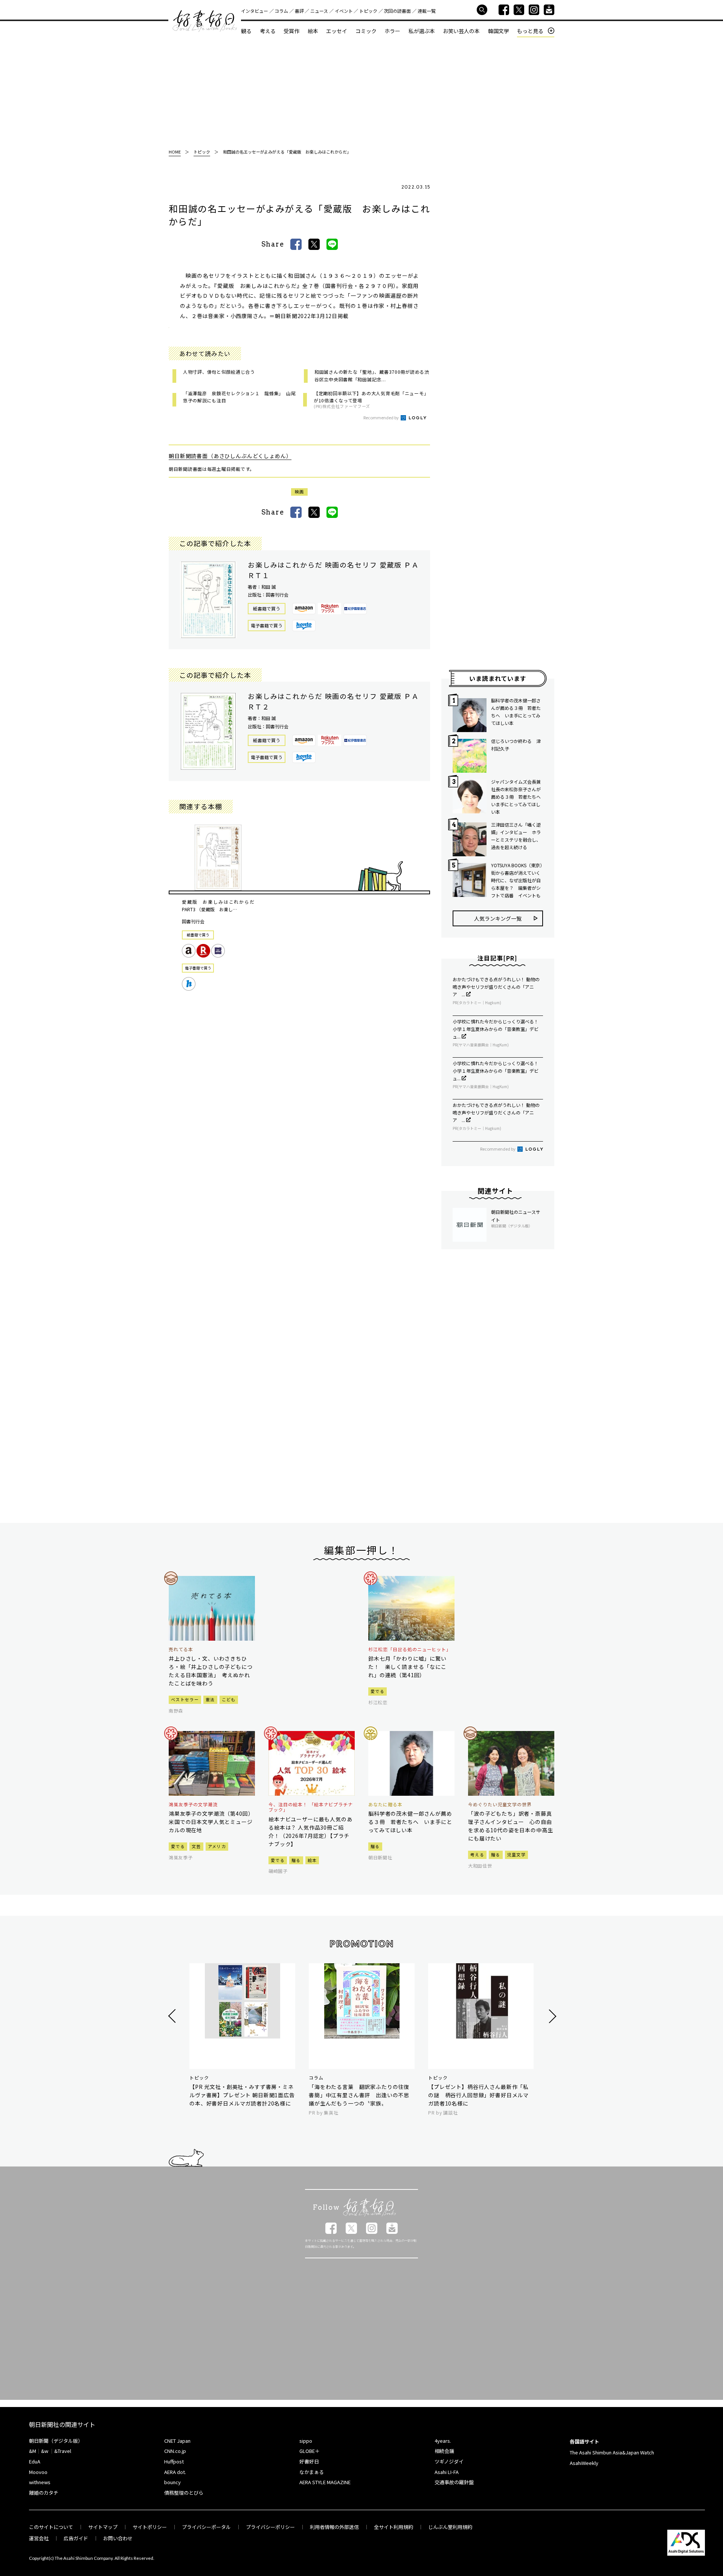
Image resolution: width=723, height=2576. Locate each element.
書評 (299, 11)
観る (246, 31)
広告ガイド (76, 2538)
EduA (35, 2461)
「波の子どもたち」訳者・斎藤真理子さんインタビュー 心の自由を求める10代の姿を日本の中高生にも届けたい (510, 1826)
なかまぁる (312, 2472)
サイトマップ (103, 2527)
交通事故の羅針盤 (454, 2482)
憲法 (210, 1699)
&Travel (63, 2451)
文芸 (196, 1846)
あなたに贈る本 (385, 1804)
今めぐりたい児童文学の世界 (500, 1804)
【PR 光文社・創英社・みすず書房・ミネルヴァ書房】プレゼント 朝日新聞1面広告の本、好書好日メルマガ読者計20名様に (242, 2095)
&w (45, 2451)
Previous (173, 2016)
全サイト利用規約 (394, 2527)
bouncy (172, 2482)
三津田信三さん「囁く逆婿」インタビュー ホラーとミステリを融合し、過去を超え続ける (516, 836)
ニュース (319, 11)
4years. (443, 2441)
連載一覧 (427, 11)
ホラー (392, 31)
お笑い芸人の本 (461, 31)
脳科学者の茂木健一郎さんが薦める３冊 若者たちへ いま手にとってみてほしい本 (516, 712)
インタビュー (255, 11)
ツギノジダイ (449, 2461)
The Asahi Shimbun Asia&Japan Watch (612, 2452)
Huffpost (174, 2461)
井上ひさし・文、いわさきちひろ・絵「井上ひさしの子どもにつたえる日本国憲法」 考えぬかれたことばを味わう (211, 1671)
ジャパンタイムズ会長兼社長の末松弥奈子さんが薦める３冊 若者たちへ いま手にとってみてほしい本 (517, 797)
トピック (368, 11)
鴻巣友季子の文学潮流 (193, 1804)
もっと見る (530, 31)
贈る (296, 1860)
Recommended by (381, 417)
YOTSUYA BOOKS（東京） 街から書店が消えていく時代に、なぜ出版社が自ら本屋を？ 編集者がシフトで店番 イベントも (517, 880)
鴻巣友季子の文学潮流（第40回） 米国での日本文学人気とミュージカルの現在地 (212, 1822)
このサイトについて (51, 2527)
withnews (40, 2482)
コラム (281, 11)
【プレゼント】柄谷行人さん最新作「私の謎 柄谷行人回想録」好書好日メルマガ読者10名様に (478, 2095)
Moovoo (38, 2472)
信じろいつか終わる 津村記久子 (516, 745)
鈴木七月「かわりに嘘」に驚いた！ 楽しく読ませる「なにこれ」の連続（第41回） (407, 1667)
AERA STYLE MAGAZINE (325, 2482)
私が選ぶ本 (422, 31)
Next (551, 2016)
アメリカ (217, 1846)
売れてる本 (181, 1649)
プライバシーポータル (206, 2527)
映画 (300, 492)
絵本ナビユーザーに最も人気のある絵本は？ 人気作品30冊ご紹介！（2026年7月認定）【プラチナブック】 (310, 1832)
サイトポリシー (150, 2527)
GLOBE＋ (310, 2451)
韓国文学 (499, 31)
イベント (344, 11)
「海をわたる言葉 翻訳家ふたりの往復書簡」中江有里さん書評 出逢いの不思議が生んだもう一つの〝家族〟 (359, 2095)
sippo (306, 2441)
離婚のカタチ (44, 2493)
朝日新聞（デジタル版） (56, 2441)
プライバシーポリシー (270, 2527)
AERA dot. (175, 2472)
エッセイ (337, 31)
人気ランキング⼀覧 (498, 918)
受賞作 (291, 31)
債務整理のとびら (184, 2493)
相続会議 (444, 2451)
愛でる (378, 1691)
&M (33, 2451)
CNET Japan (177, 2441)
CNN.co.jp (175, 2451)
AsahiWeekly (584, 2463)
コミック (366, 31)
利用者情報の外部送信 (334, 2527)
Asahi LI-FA (447, 2472)
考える (268, 31)
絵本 (313, 31)
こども (229, 1699)
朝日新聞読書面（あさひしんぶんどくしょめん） (230, 456)
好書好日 (205, 21)
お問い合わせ (118, 2538)
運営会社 (39, 2538)
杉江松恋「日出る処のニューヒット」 (410, 1649)
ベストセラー (185, 1699)
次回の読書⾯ (397, 11)
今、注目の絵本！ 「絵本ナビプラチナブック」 (311, 1807)
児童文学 (516, 1854)
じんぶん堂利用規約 (450, 2527)
